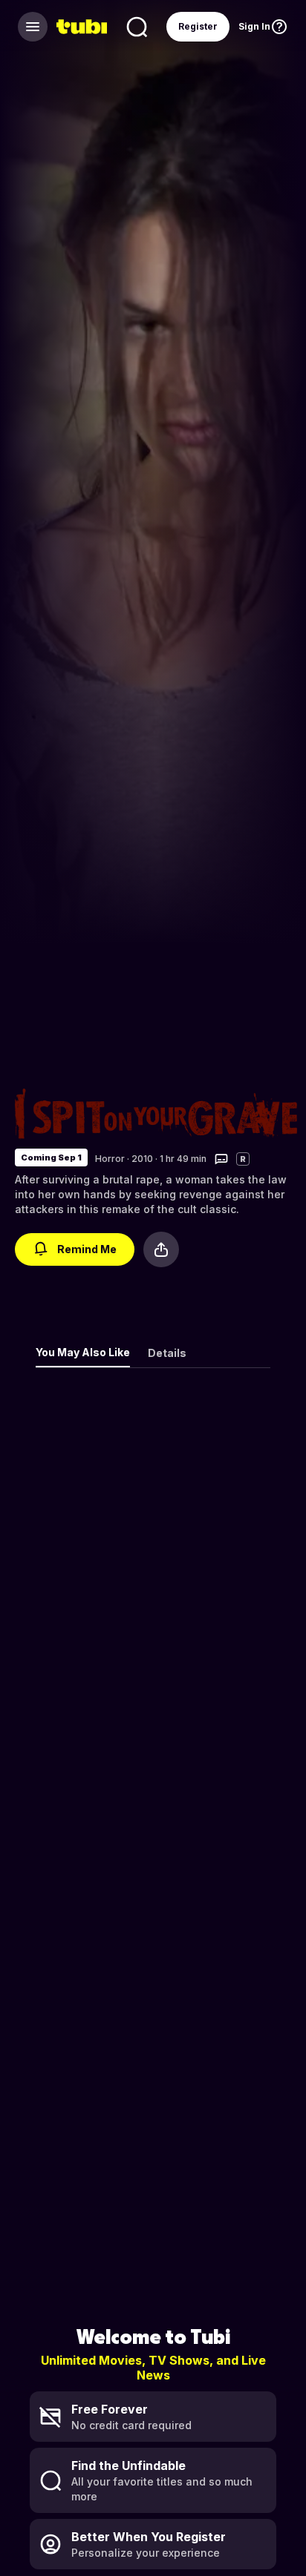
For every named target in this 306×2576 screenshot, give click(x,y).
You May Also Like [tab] (83, 1352)
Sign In (254, 26)
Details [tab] (167, 1353)
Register (198, 26)
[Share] (161, 1249)
